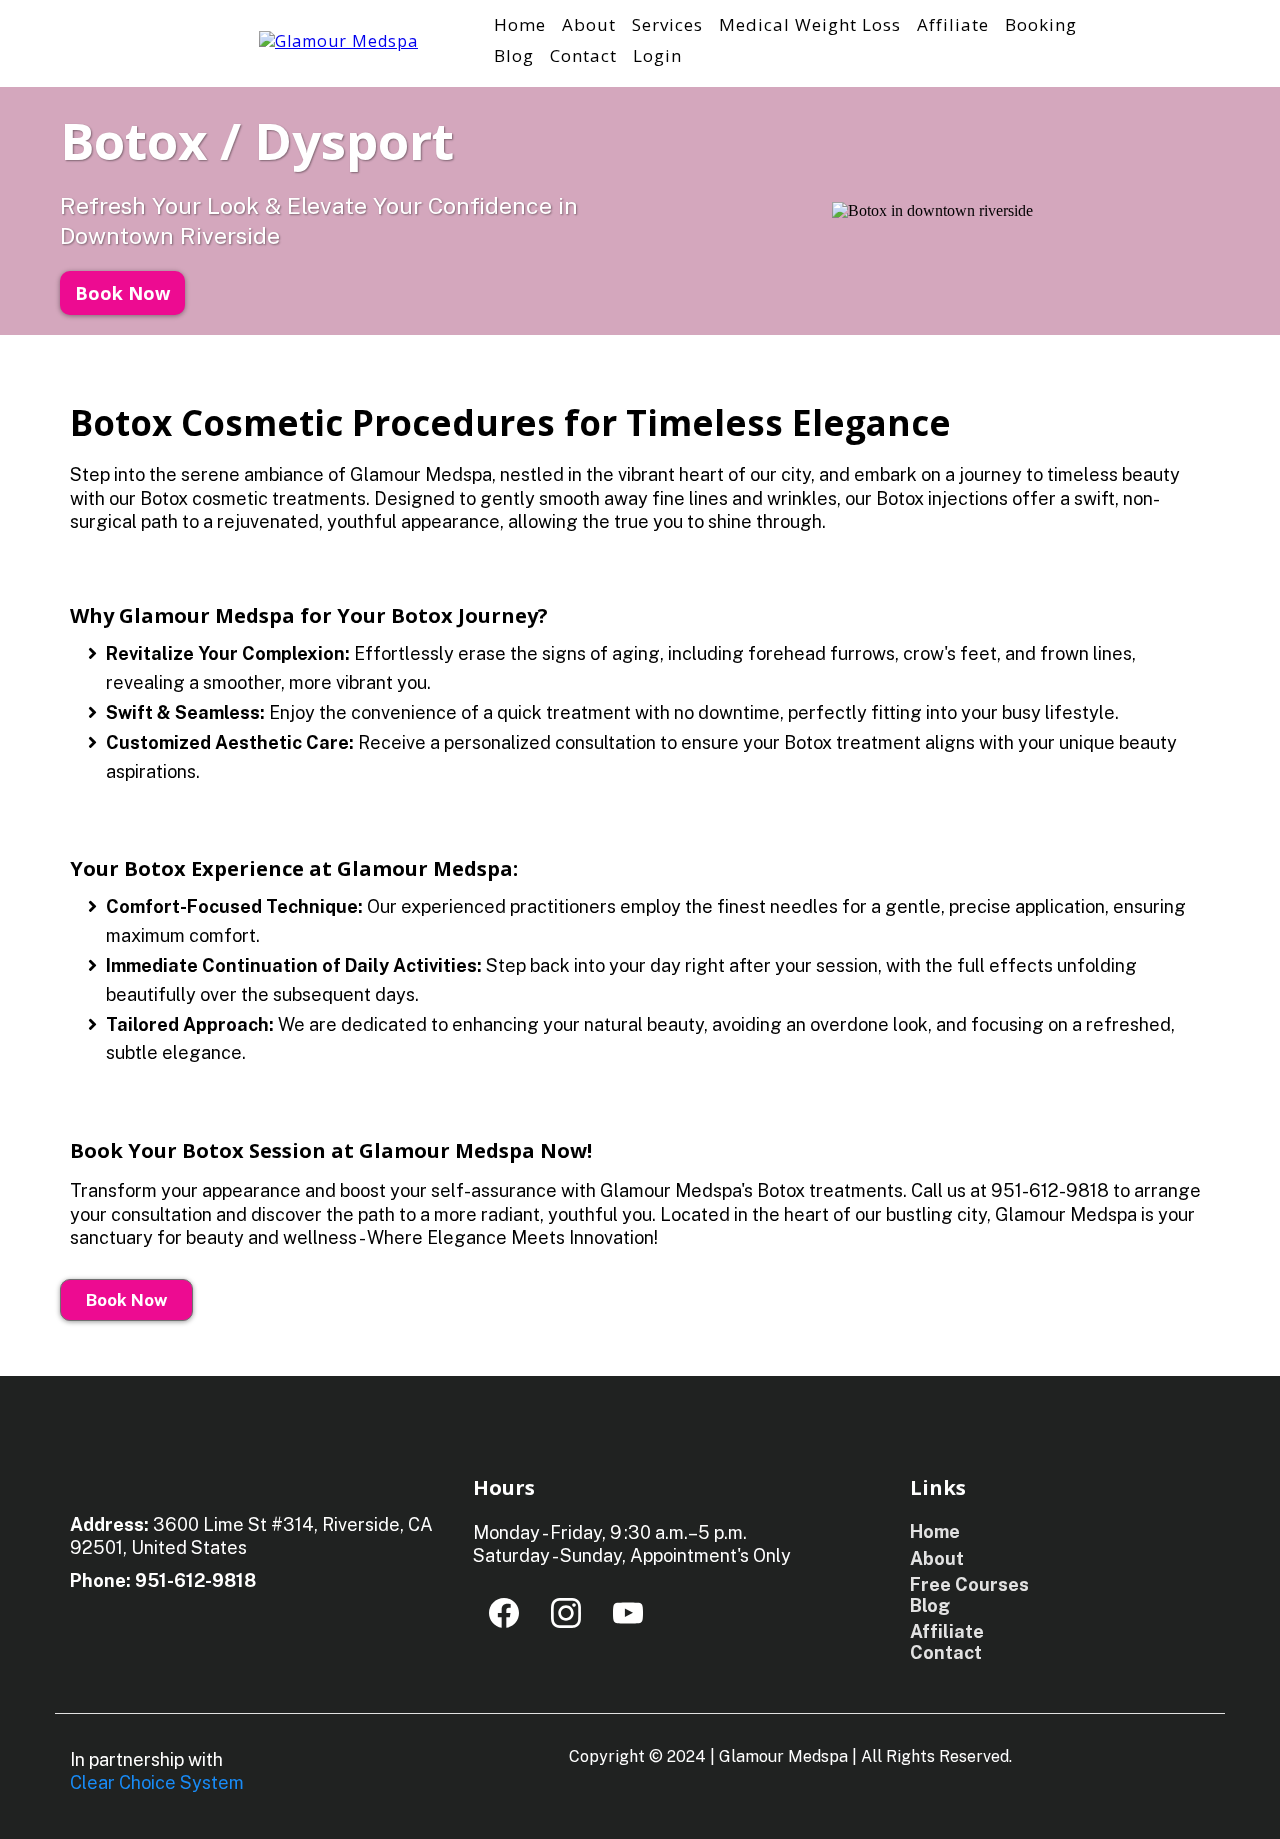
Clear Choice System (157, 1782)
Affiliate (953, 24)
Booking (1041, 24)
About (589, 24)
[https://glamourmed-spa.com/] (338, 40)
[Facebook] (504, 1613)
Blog (514, 55)
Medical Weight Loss (810, 24)
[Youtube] (628, 1613)
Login (657, 55)
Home (520, 24)
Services (667, 24)
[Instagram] (566, 1613)
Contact (583, 55)
